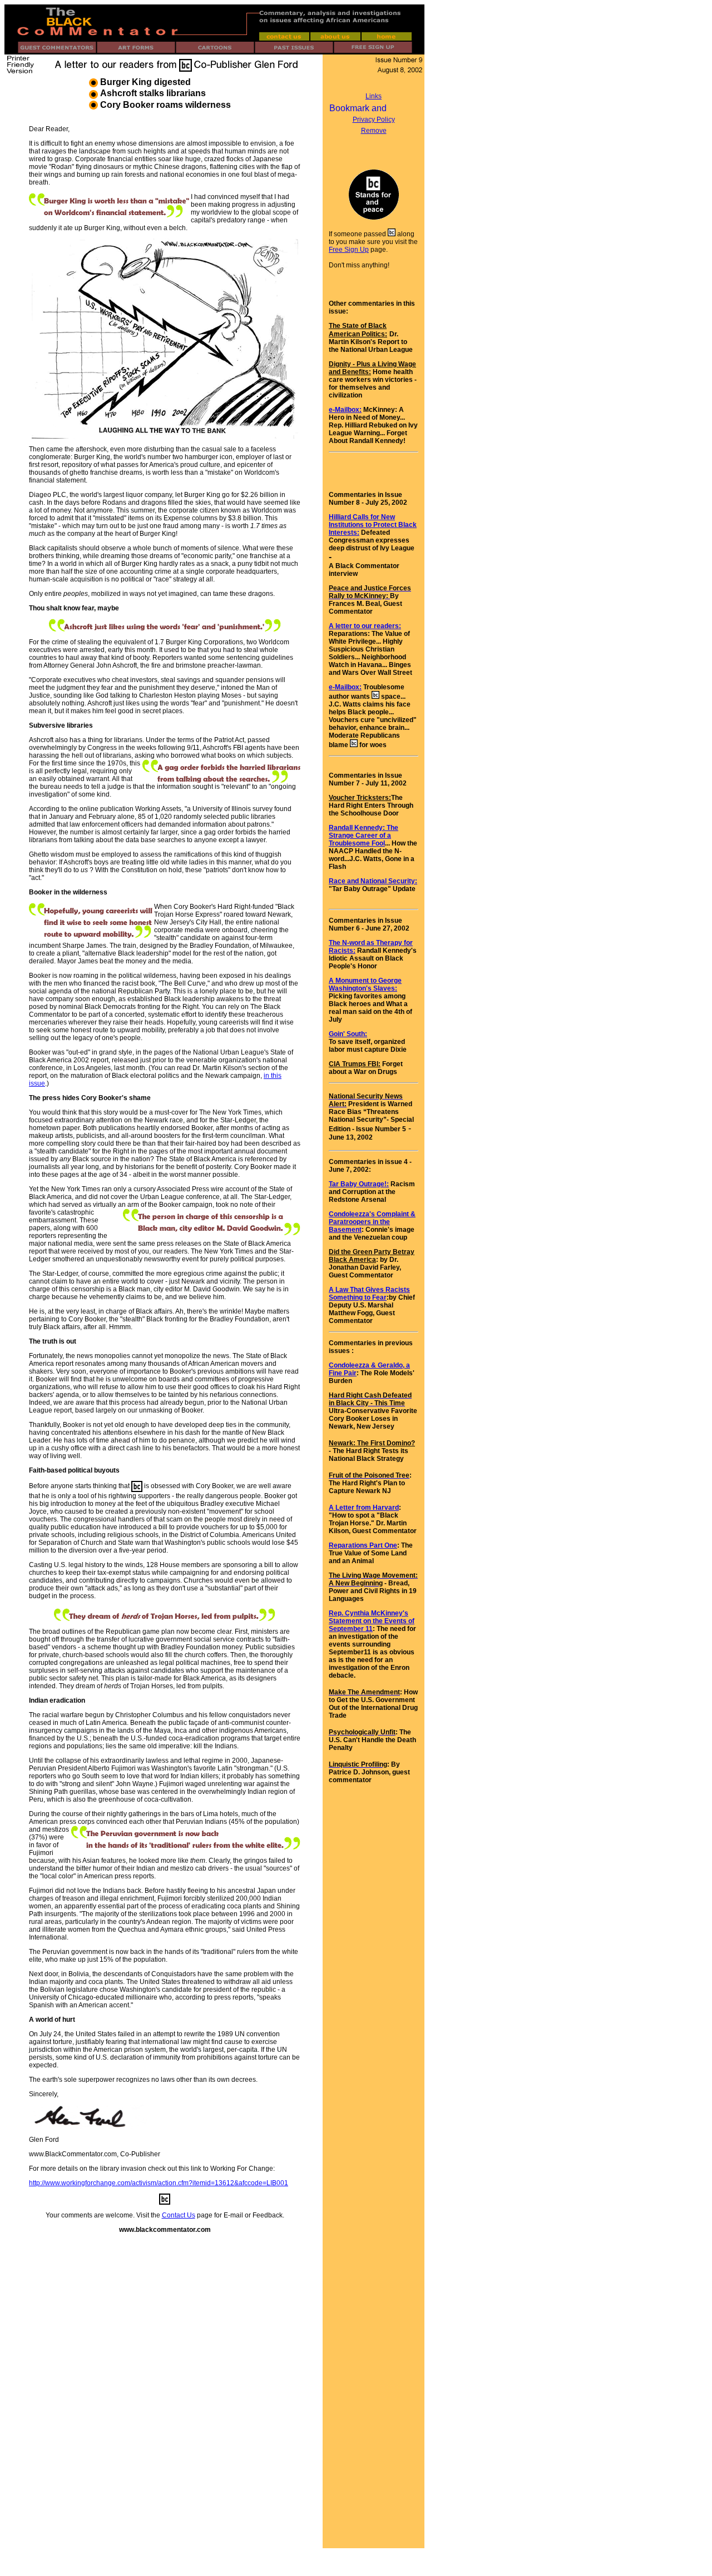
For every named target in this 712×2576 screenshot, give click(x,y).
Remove (374, 131)
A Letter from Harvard (364, 1508)
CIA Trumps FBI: (355, 1064)
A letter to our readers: (365, 626)
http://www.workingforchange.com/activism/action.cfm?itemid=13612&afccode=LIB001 (159, 2183)
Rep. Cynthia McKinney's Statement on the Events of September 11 (372, 1621)
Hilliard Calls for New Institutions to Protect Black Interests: (373, 525)
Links (374, 96)
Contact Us (179, 2215)
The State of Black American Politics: (358, 330)
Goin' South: (348, 1034)
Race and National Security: (373, 881)
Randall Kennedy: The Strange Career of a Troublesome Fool (364, 836)
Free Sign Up (349, 250)
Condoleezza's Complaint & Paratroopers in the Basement (372, 1222)
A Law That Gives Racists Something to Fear (369, 1294)
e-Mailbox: (345, 410)
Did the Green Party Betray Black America (372, 1256)
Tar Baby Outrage (357, 1184)
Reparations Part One (363, 1545)
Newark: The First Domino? (372, 1443)
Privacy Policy (374, 120)
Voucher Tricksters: (360, 798)
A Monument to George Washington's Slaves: (365, 984)
